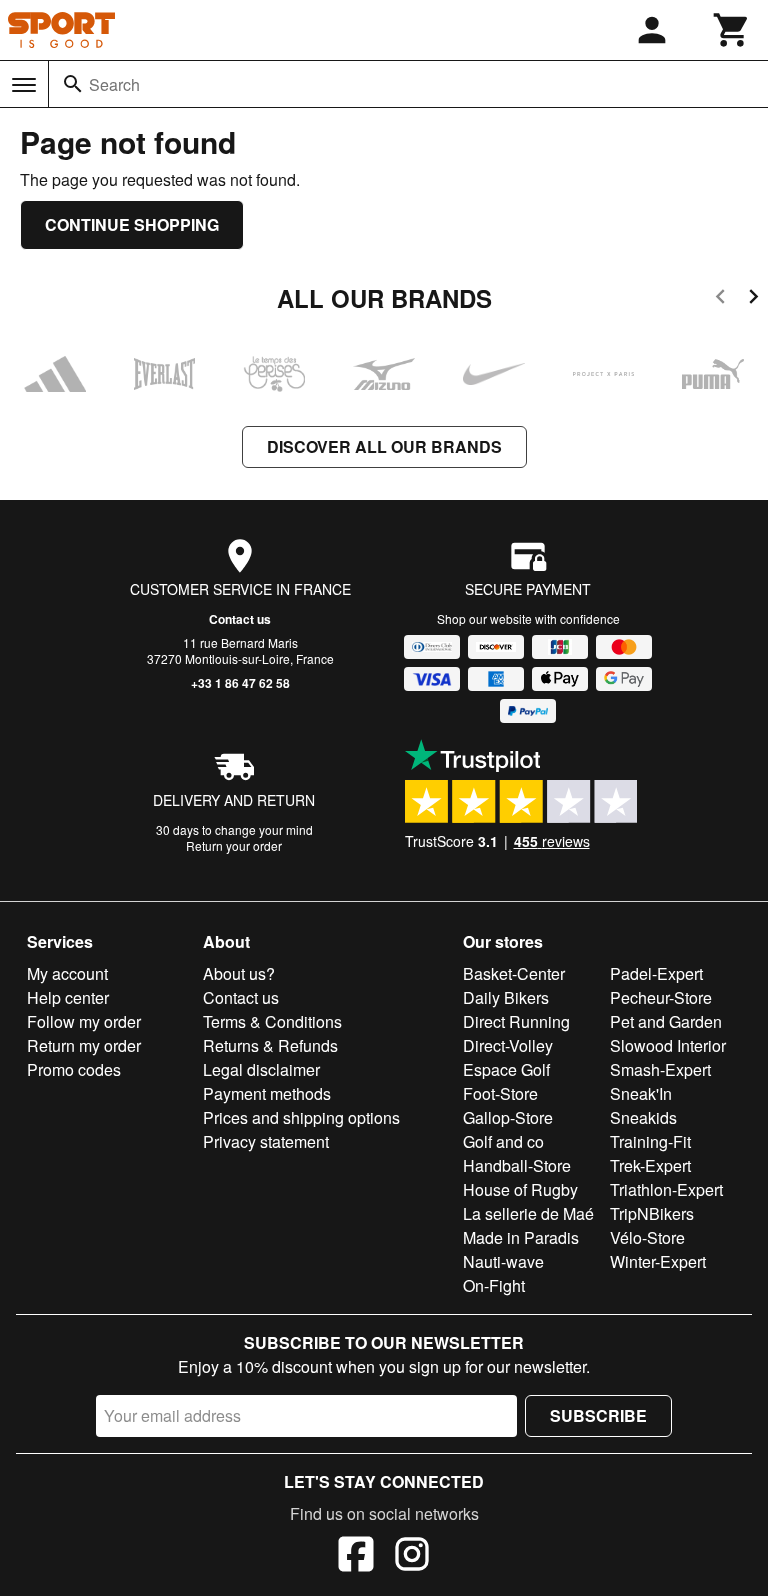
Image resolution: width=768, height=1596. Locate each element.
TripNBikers (652, 1213)
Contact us (240, 619)
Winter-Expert (658, 1261)
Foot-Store (500, 1093)
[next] (753, 299)
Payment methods (267, 1093)
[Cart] (732, 30)
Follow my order (84, 1021)
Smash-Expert (660, 1069)
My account (67, 973)
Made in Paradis (521, 1237)
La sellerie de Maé (528, 1213)
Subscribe (598, 1415)
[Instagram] (412, 1557)
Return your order (234, 845)
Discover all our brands (384, 446)
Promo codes (74, 1069)
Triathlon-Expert (666, 1189)
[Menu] (24, 85)
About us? (239, 973)
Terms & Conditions (272, 1021)
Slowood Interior (668, 1045)
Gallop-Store (508, 1117)
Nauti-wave (503, 1261)
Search (114, 84)
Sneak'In (641, 1093)
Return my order (84, 1045)
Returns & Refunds (270, 1045)
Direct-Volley (508, 1045)
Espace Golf (506, 1069)
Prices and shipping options (301, 1117)
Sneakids (643, 1117)
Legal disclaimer (261, 1069)
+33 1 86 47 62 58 (240, 683)
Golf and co (503, 1141)
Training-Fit (650, 1141)
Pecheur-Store (661, 997)
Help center (68, 997)
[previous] (720, 299)
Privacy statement (266, 1141)
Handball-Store (517, 1165)
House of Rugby (520, 1189)
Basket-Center (514, 973)
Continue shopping (132, 224)
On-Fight (494, 1285)
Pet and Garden (666, 1021)
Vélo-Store (647, 1237)
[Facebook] (356, 1557)
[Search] (73, 84)
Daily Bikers (506, 997)
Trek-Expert (650, 1165)
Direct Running (516, 1021)
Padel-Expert (656, 973)
